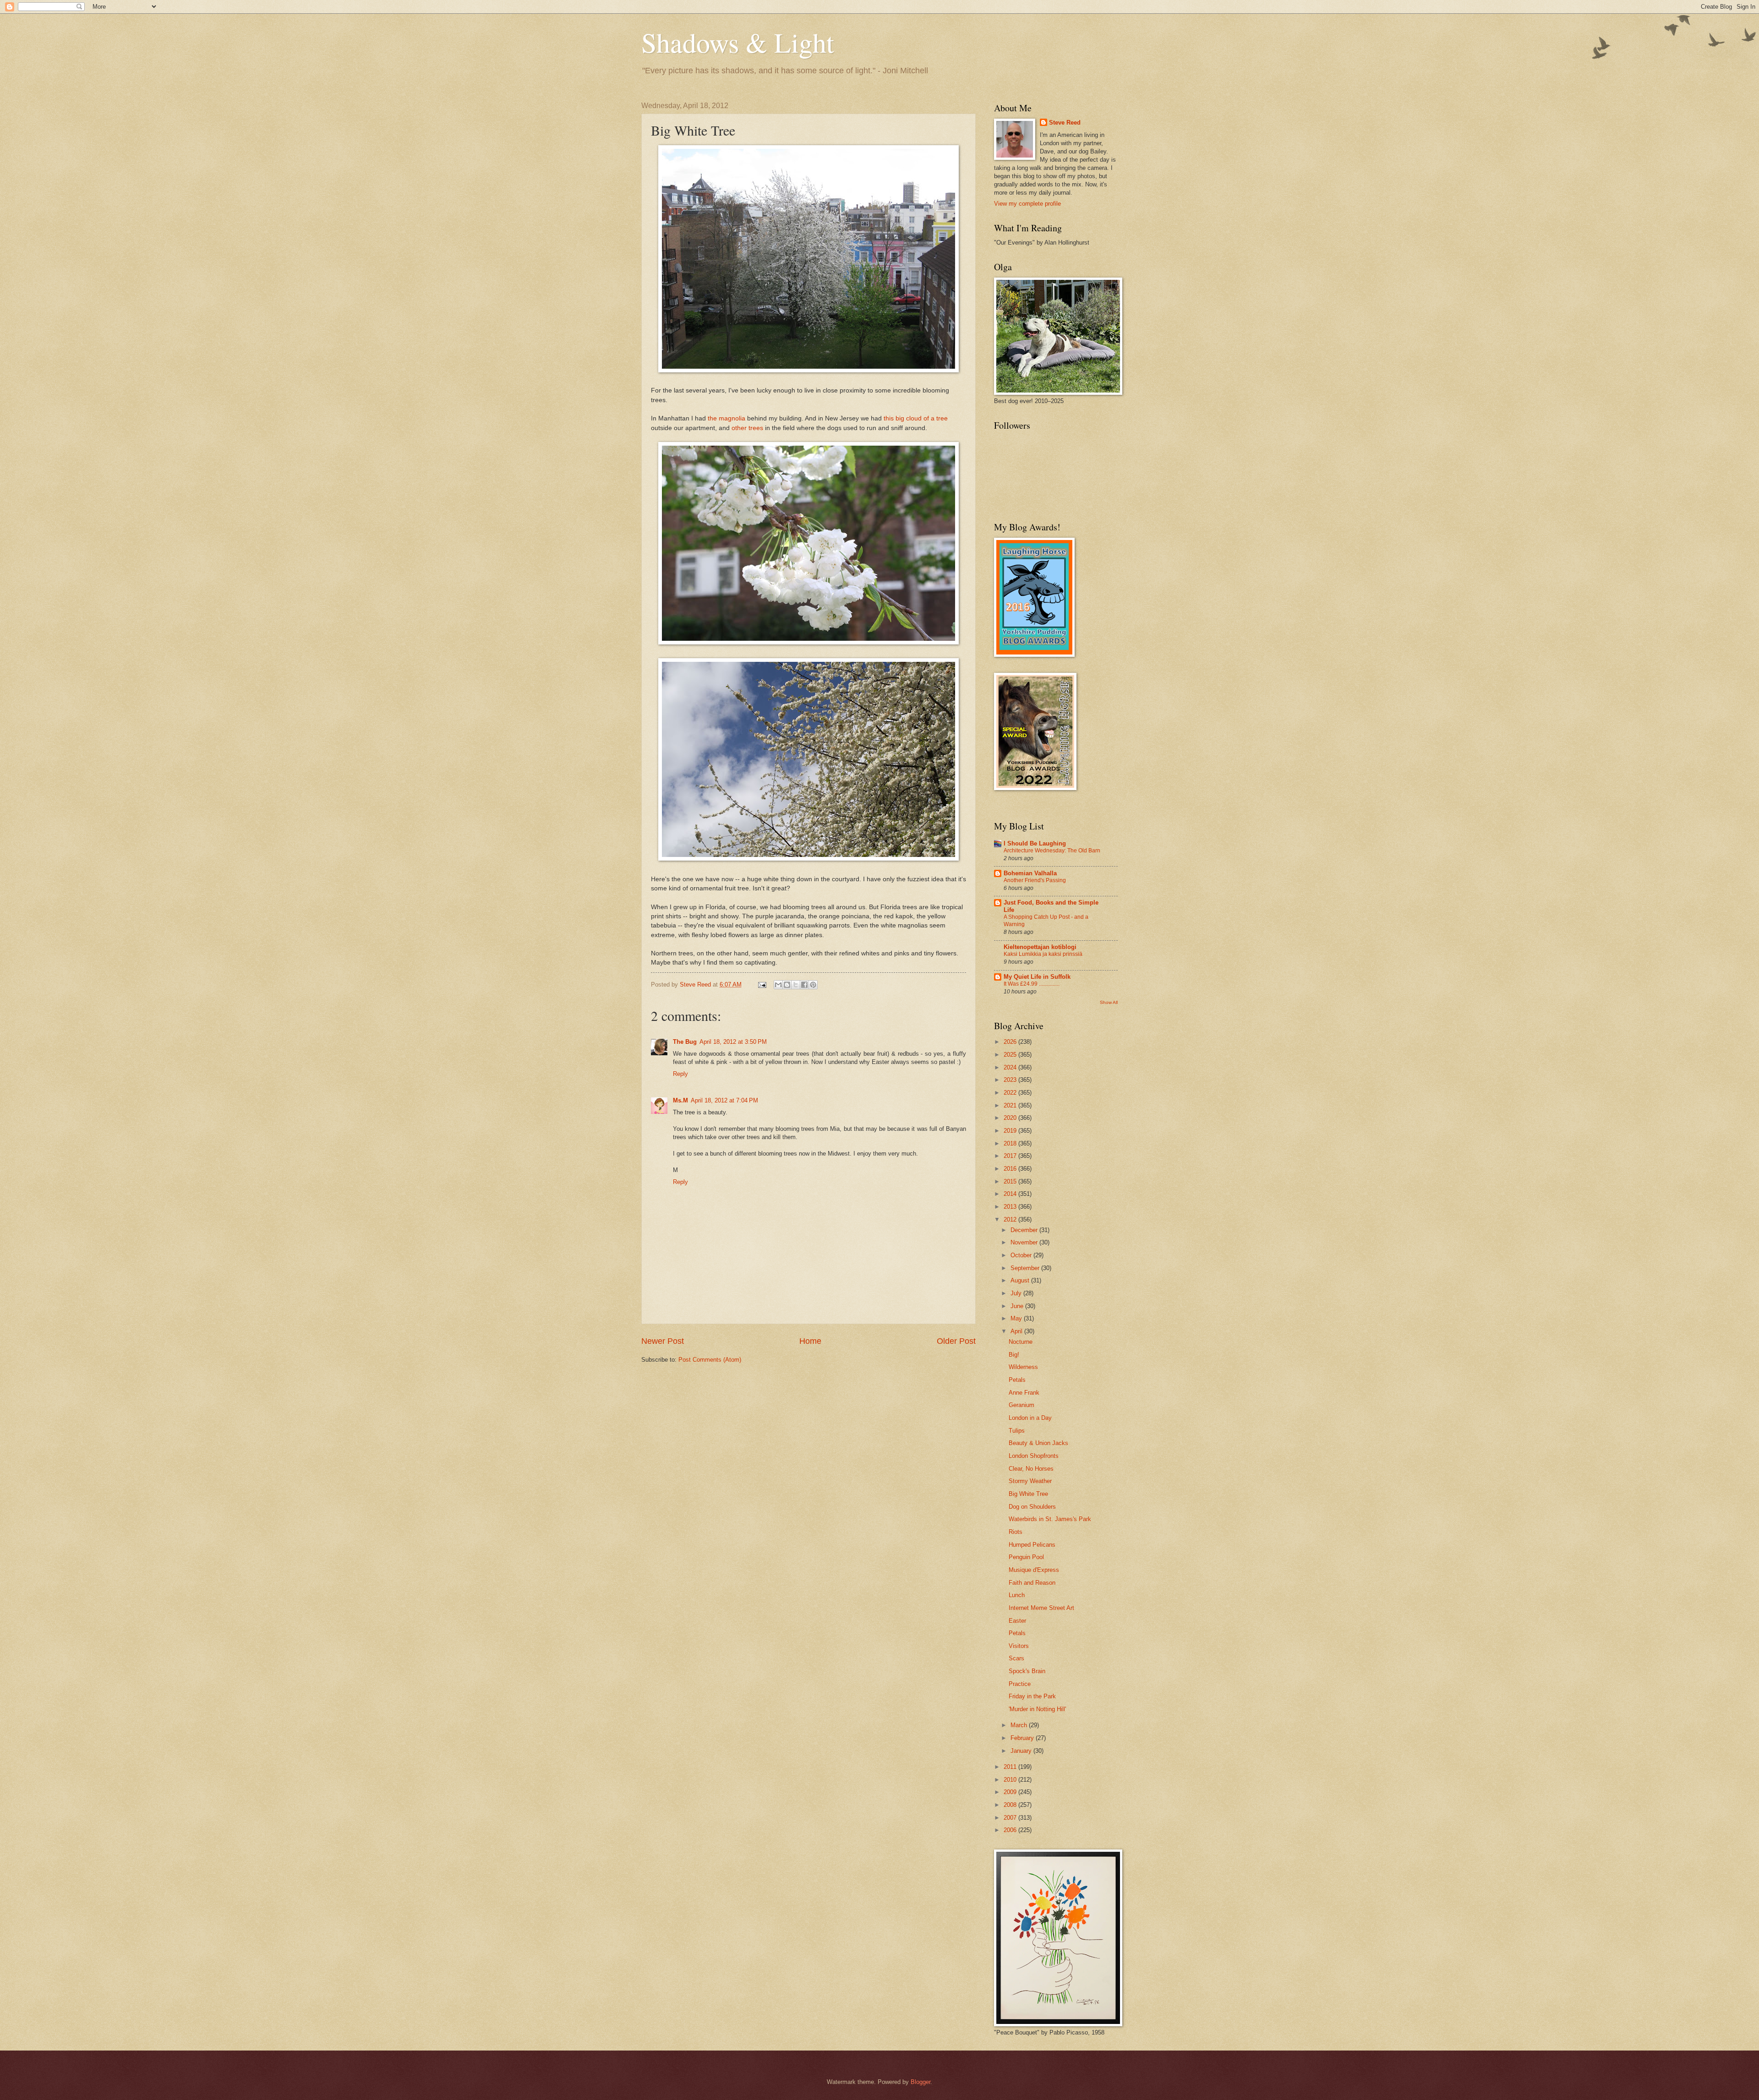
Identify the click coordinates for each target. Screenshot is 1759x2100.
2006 (1011, 1830)
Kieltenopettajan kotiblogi (1040, 947)
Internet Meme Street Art (1041, 1608)
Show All (1109, 1002)
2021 (1011, 1105)
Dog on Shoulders (1032, 1507)
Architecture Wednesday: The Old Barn (1052, 851)
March (1020, 1725)
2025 (1011, 1055)
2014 (1011, 1194)
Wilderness (1023, 1367)
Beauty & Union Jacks (1038, 1443)
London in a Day (1030, 1418)
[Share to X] (796, 985)
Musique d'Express (1034, 1570)
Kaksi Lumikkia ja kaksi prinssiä (1043, 954)
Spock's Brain (1027, 1671)
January (1022, 1751)
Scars (1016, 1658)
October (1022, 1255)
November (1025, 1242)
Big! (1014, 1355)
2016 (1011, 1169)
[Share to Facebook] (804, 985)
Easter (1017, 1621)
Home (810, 1341)
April (1017, 1331)
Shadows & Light (738, 42)
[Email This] (778, 985)
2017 (1011, 1156)
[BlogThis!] (787, 985)
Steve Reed (1065, 123)
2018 (1011, 1143)
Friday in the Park (1032, 1696)
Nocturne (1021, 1342)
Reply (680, 1074)
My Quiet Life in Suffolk (1037, 977)
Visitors (1019, 1646)
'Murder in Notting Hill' (1037, 1709)
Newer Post (663, 1341)
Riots (1016, 1532)
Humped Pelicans (1032, 1545)
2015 (1011, 1181)
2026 (1011, 1042)
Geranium (1022, 1405)
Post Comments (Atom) (710, 1360)
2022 (1011, 1093)
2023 (1011, 1080)
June (1018, 1306)
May (1017, 1318)
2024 (1011, 1067)
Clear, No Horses (1031, 1469)
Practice (1020, 1684)
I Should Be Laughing (1035, 843)
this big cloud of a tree (916, 418)
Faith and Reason (1032, 1583)
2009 (1011, 1792)
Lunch (1017, 1595)
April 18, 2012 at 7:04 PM (724, 1100)
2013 (1011, 1207)
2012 (1011, 1219)
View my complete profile (1027, 204)
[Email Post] (762, 985)
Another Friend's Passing (1035, 880)
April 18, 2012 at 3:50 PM (733, 1042)
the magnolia (727, 418)
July (1017, 1293)
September (1026, 1268)
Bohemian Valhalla (1030, 873)
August (1021, 1280)
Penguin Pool (1026, 1557)
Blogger (920, 2082)
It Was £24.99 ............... (1032, 984)
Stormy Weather (1030, 1481)
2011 (1011, 1767)
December (1025, 1230)
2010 (1011, 1780)
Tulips (1017, 1431)
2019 (1011, 1131)
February (1023, 1738)
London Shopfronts (1034, 1456)
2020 (1011, 1118)
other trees (747, 428)
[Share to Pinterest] (813, 985)
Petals (1017, 1380)
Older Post (956, 1341)
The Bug (685, 1042)
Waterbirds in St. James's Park (1050, 1519)
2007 (1011, 1818)
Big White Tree (1028, 1494)
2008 (1011, 1805)
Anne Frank (1024, 1393)
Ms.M (680, 1100)
